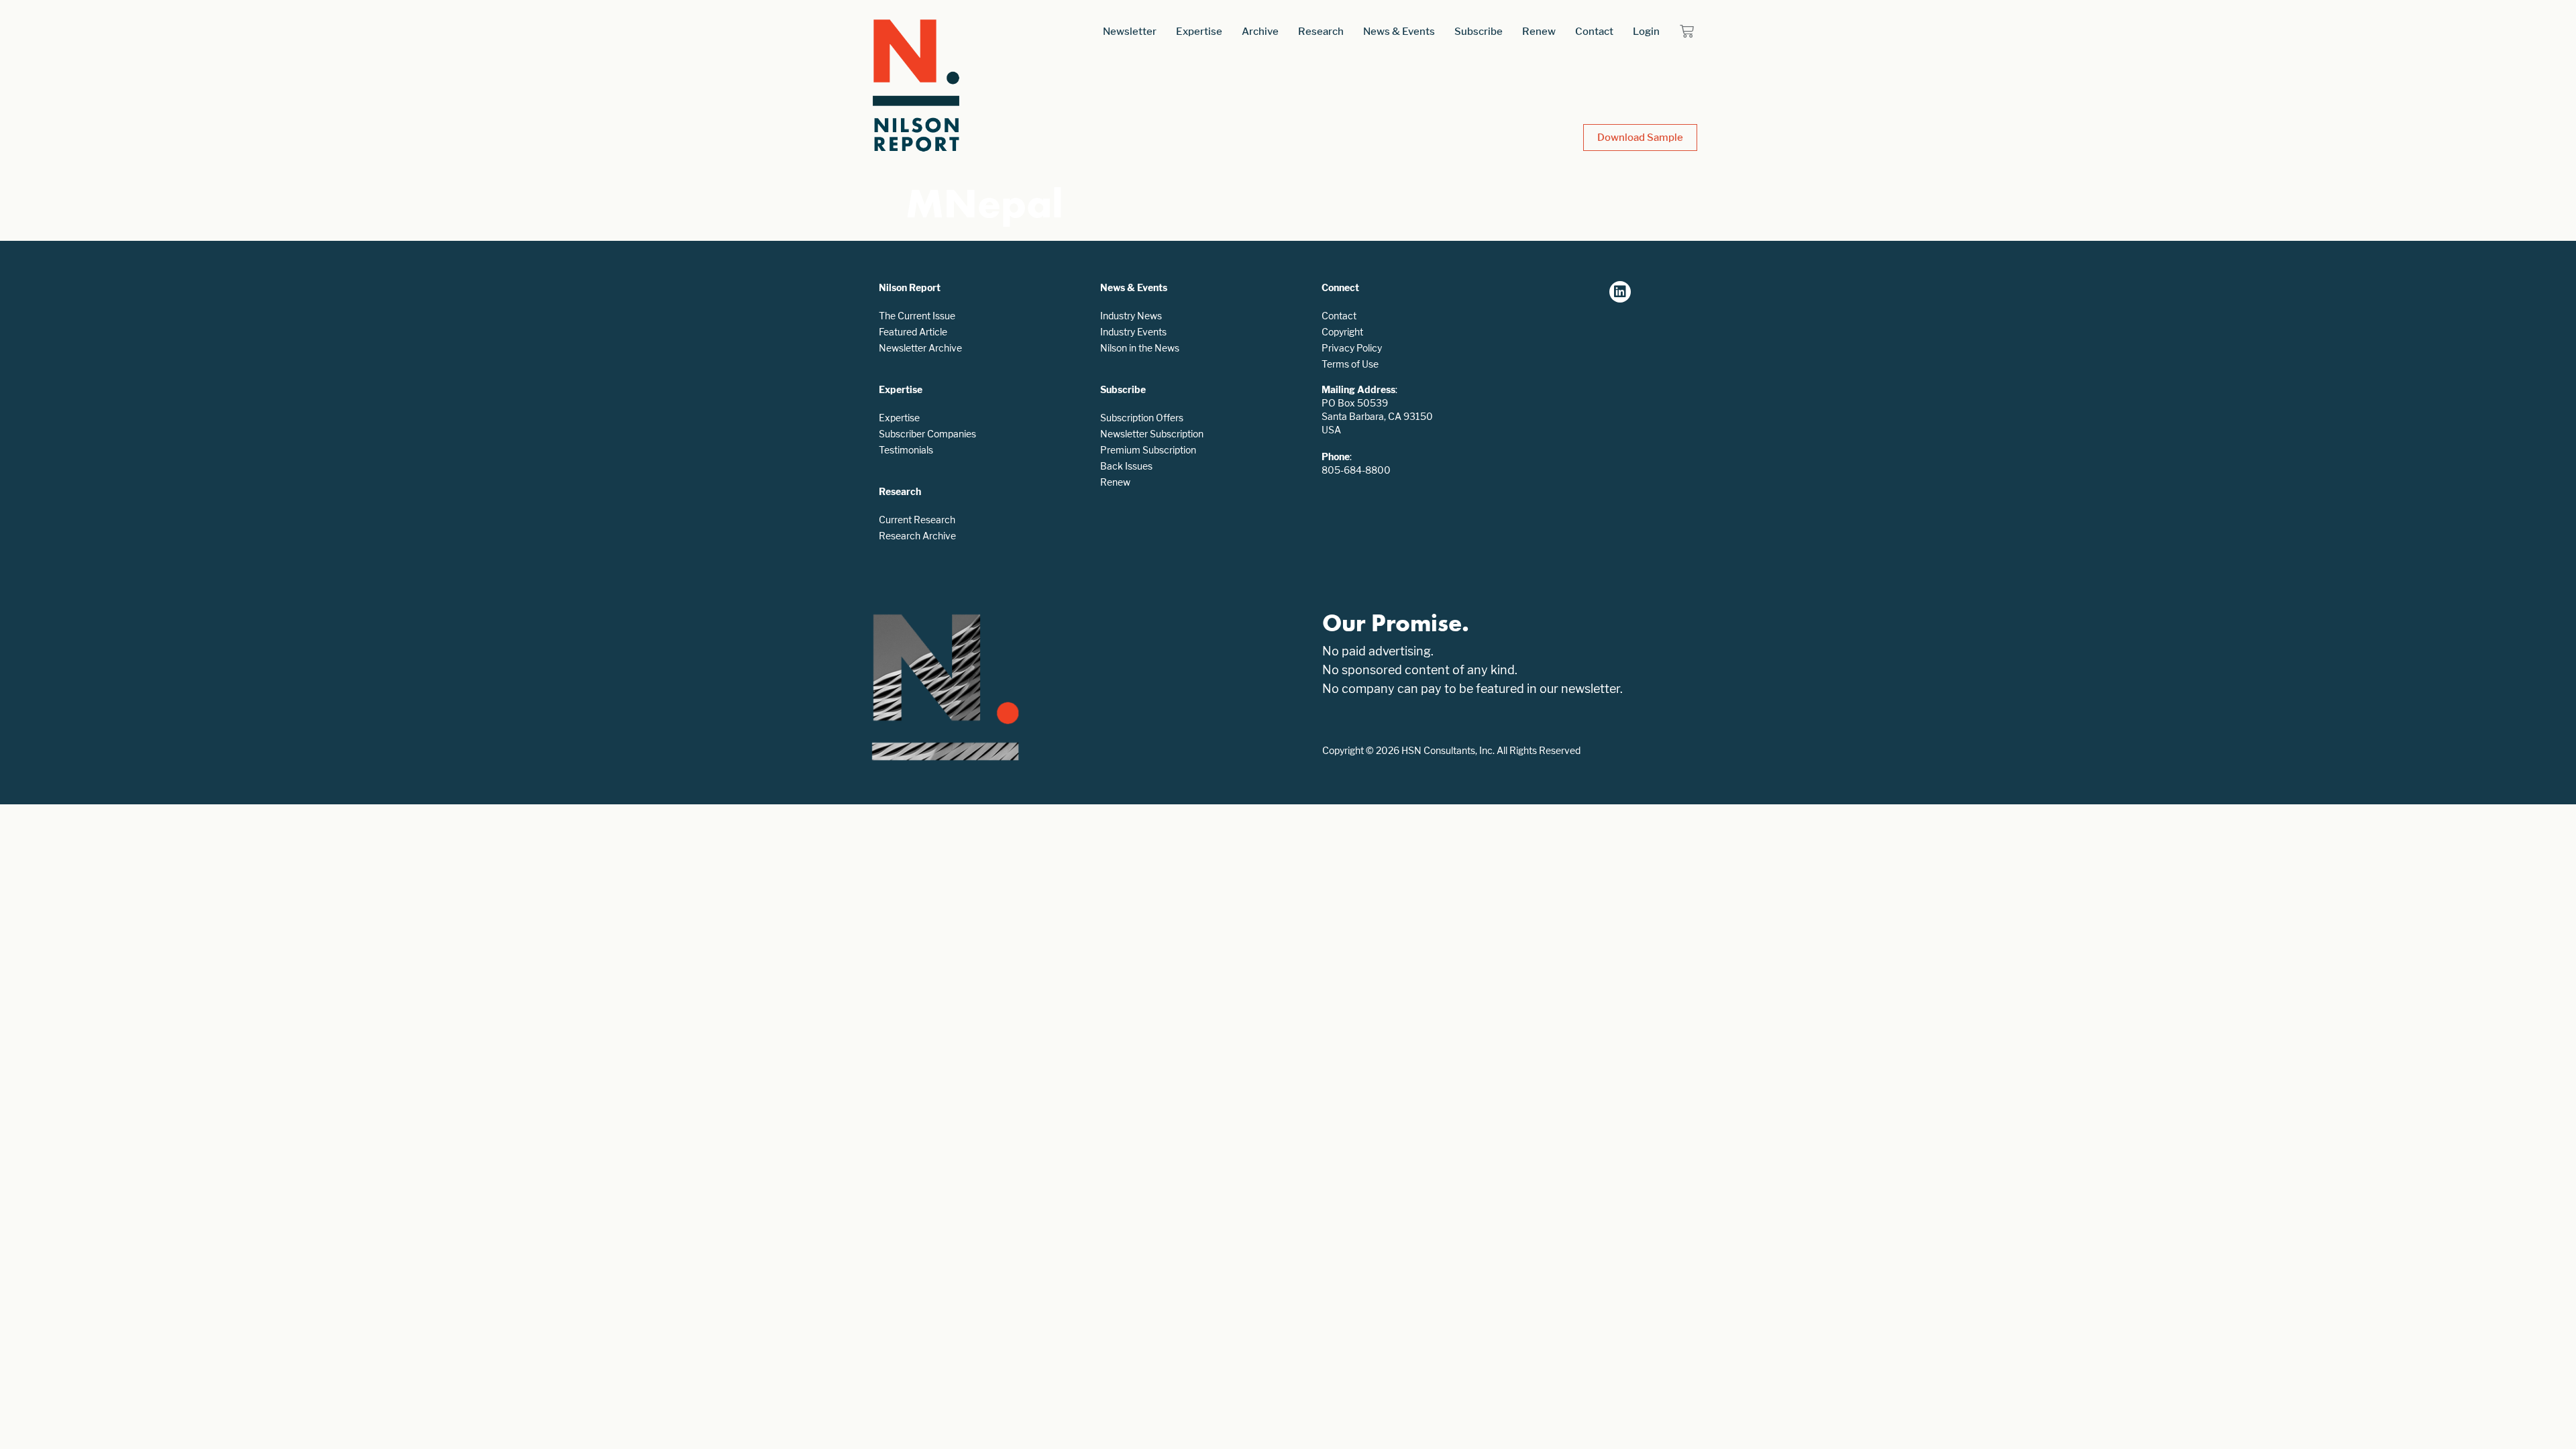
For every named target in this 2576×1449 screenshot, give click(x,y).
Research (1321, 31)
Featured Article (913, 332)
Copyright (1342, 332)
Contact (1594, 31)
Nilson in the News (1140, 348)
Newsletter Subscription (1152, 434)
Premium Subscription (1148, 450)
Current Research (917, 520)
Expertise (1199, 31)
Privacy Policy (1352, 348)
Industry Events (1133, 332)
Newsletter (1130, 31)
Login (1646, 31)
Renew (1539, 31)
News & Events (1399, 31)
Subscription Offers (1142, 418)
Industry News (1131, 316)
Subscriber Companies (927, 434)
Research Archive (917, 536)
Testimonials (906, 450)
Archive (1260, 31)
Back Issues (1126, 466)
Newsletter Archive (920, 348)
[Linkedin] (1620, 292)
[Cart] (1687, 31)
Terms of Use (1350, 364)
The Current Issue (917, 316)
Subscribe (1479, 31)
